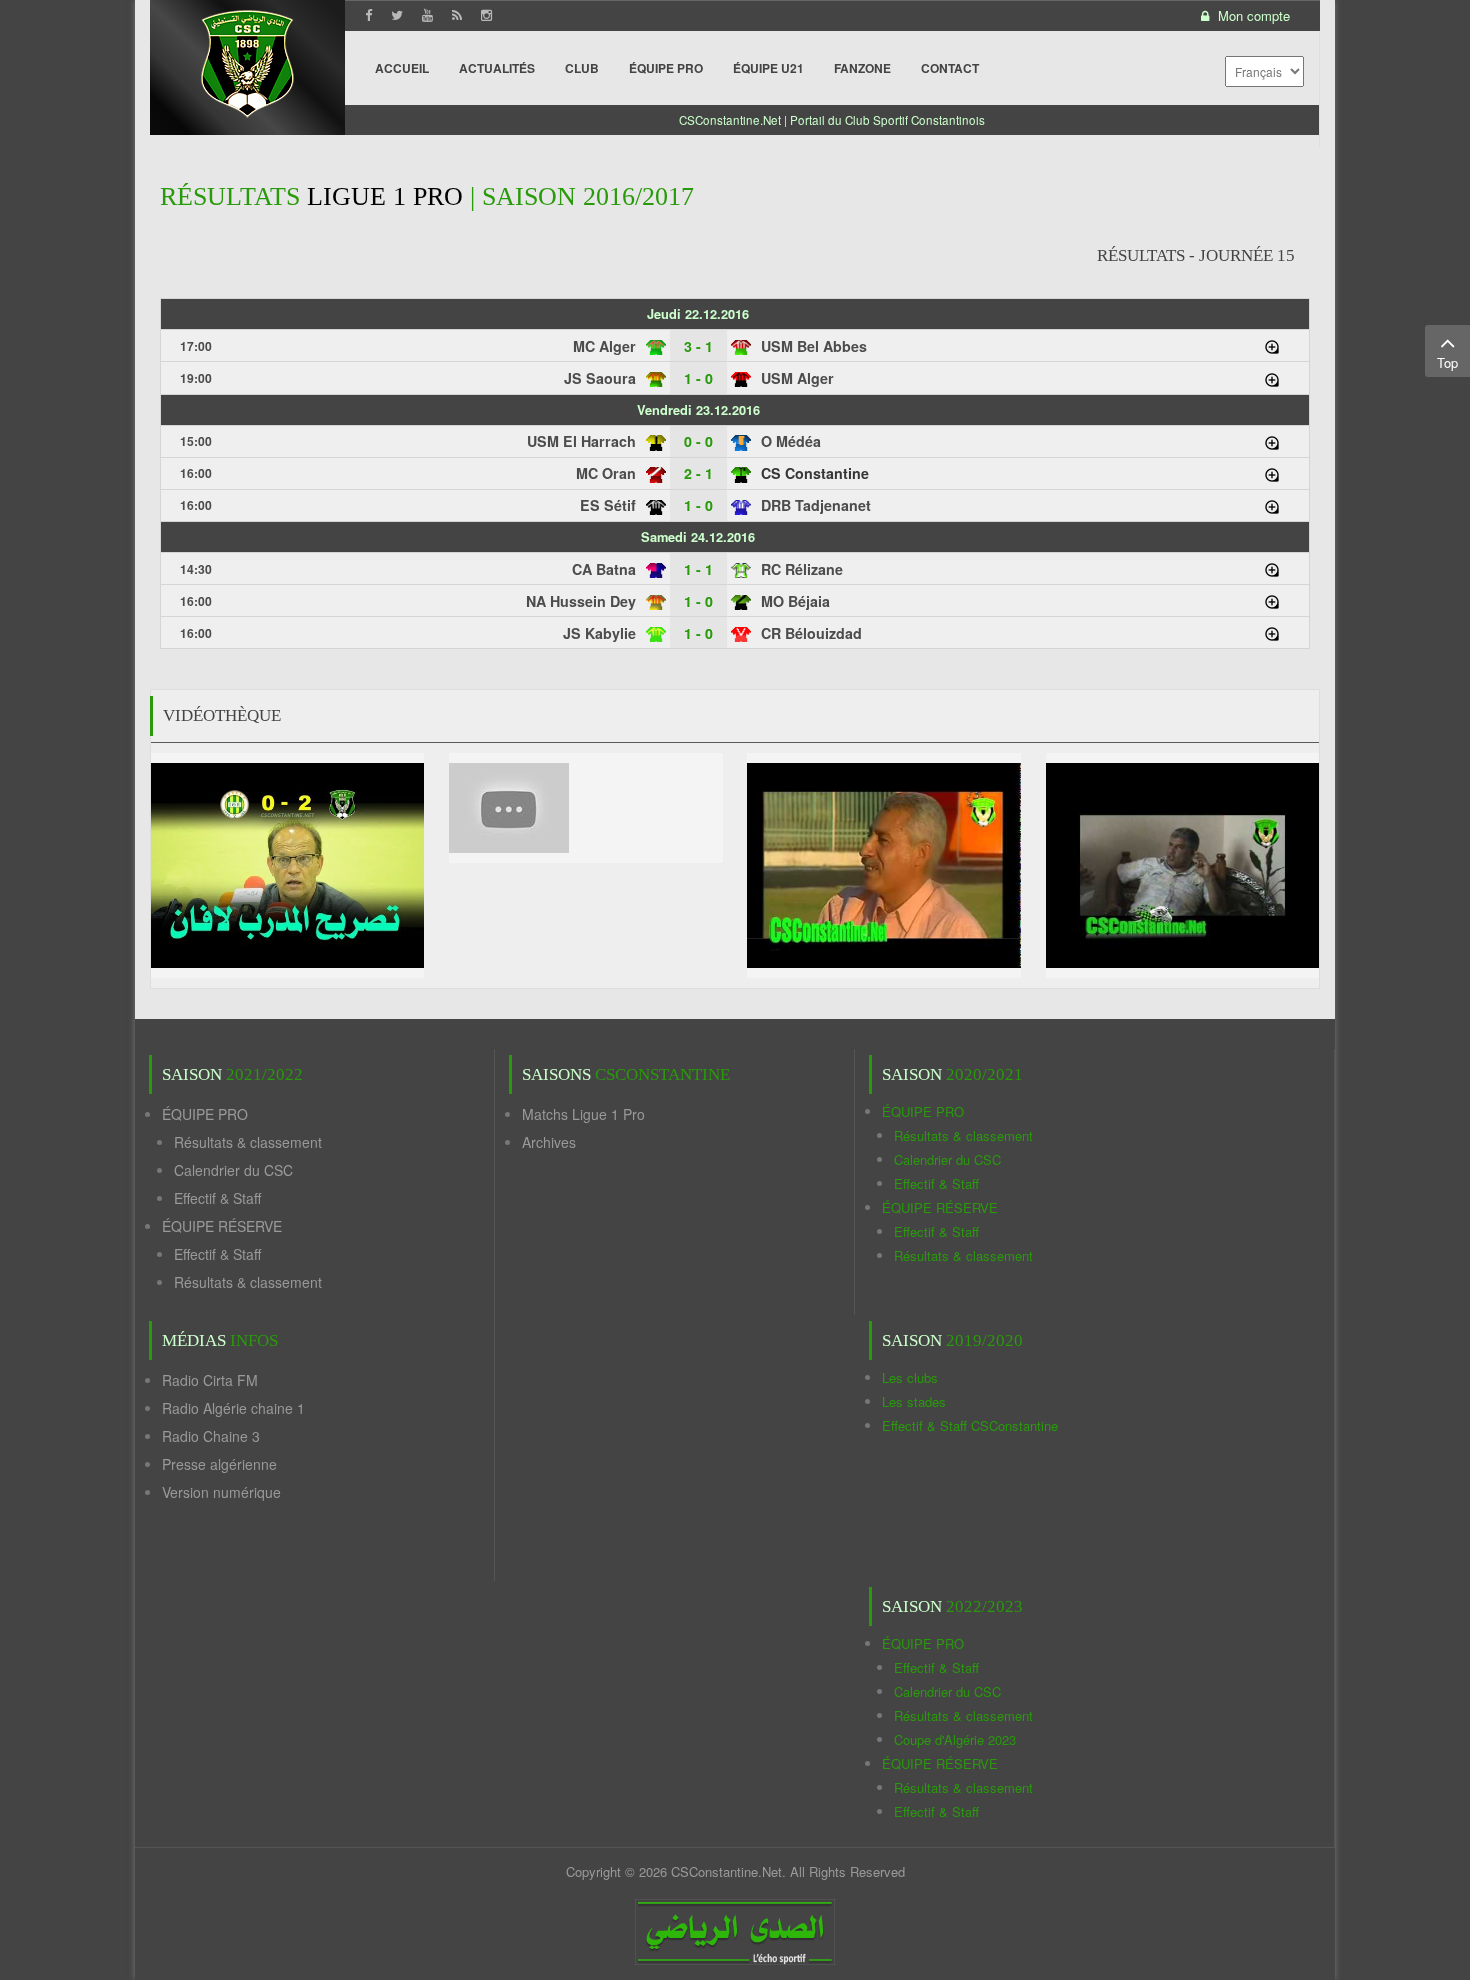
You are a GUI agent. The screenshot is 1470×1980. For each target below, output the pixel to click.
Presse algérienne (219, 1464)
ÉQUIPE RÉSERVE (222, 1226)
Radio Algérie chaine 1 (233, 1408)
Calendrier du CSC (233, 1170)
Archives (549, 1142)
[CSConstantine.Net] (247, 60)
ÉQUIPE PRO (205, 1114)
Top (1447, 362)
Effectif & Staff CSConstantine (970, 1425)
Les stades (914, 1401)
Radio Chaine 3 (211, 1436)
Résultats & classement (248, 1142)
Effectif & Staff (217, 1198)
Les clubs (910, 1377)
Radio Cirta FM (210, 1380)
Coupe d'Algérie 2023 (955, 1739)
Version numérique (221, 1492)
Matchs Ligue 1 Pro (583, 1114)
